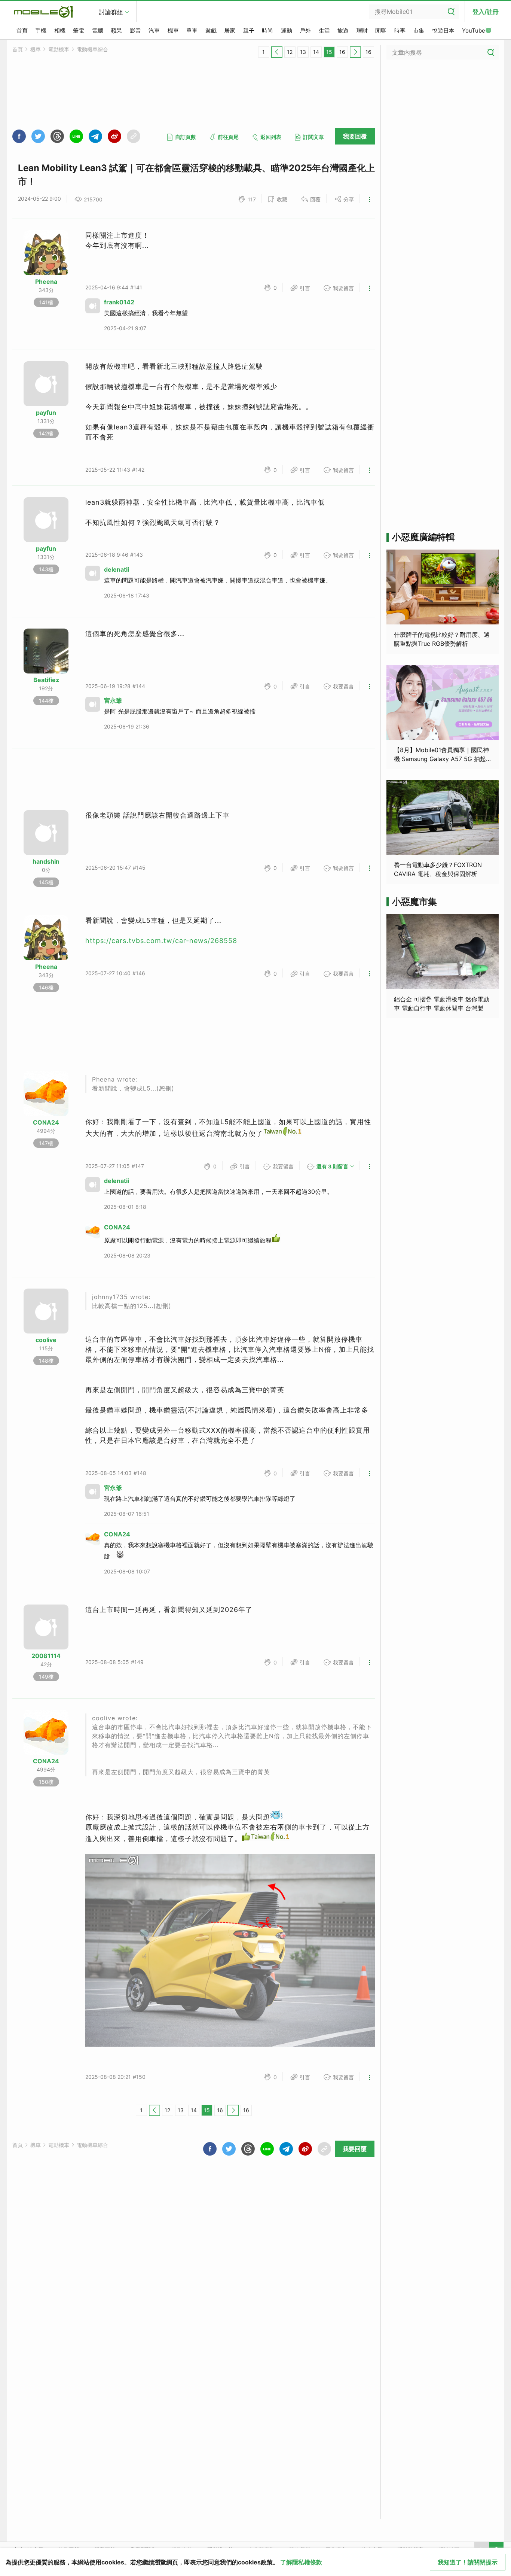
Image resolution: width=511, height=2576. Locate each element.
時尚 (267, 31)
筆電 (79, 31)
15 (329, 52)
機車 (173, 31)
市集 (419, 31)
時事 (400, 31)
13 (303, 52)
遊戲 (211, 31)
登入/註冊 (486, 12)
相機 (60, 31)
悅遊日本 (443, 31)
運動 (287, 31)
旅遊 (343, 31)
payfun (46, 413)
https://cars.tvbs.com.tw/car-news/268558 (161, 941)
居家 (230, 31)
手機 (41, 31)
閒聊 (381, 31)
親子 (249, 31)
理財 (362, 31)
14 (316, 52)
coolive (46, 1340)
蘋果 (116, 31)
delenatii (117, 569)
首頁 (22, 31)
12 (290, 52)
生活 (324, 31)
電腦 (98, 31)
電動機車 (59, 49)
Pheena (46, 282)
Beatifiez (46, 680)
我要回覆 (355, 136)
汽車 (154, 31)
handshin (46, 861)
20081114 (46, 1656)
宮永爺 (113, 700)
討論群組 (111, 12)
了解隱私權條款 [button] (301, 2562)
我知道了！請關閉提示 (468, 2562)
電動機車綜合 (92, 49)
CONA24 (46, 1122)
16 (342, 52)
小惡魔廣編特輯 (423, 537)
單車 (192, 31)
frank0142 (119, 302)
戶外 (305, 31)
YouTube (474, 31)
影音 (135, 31)
